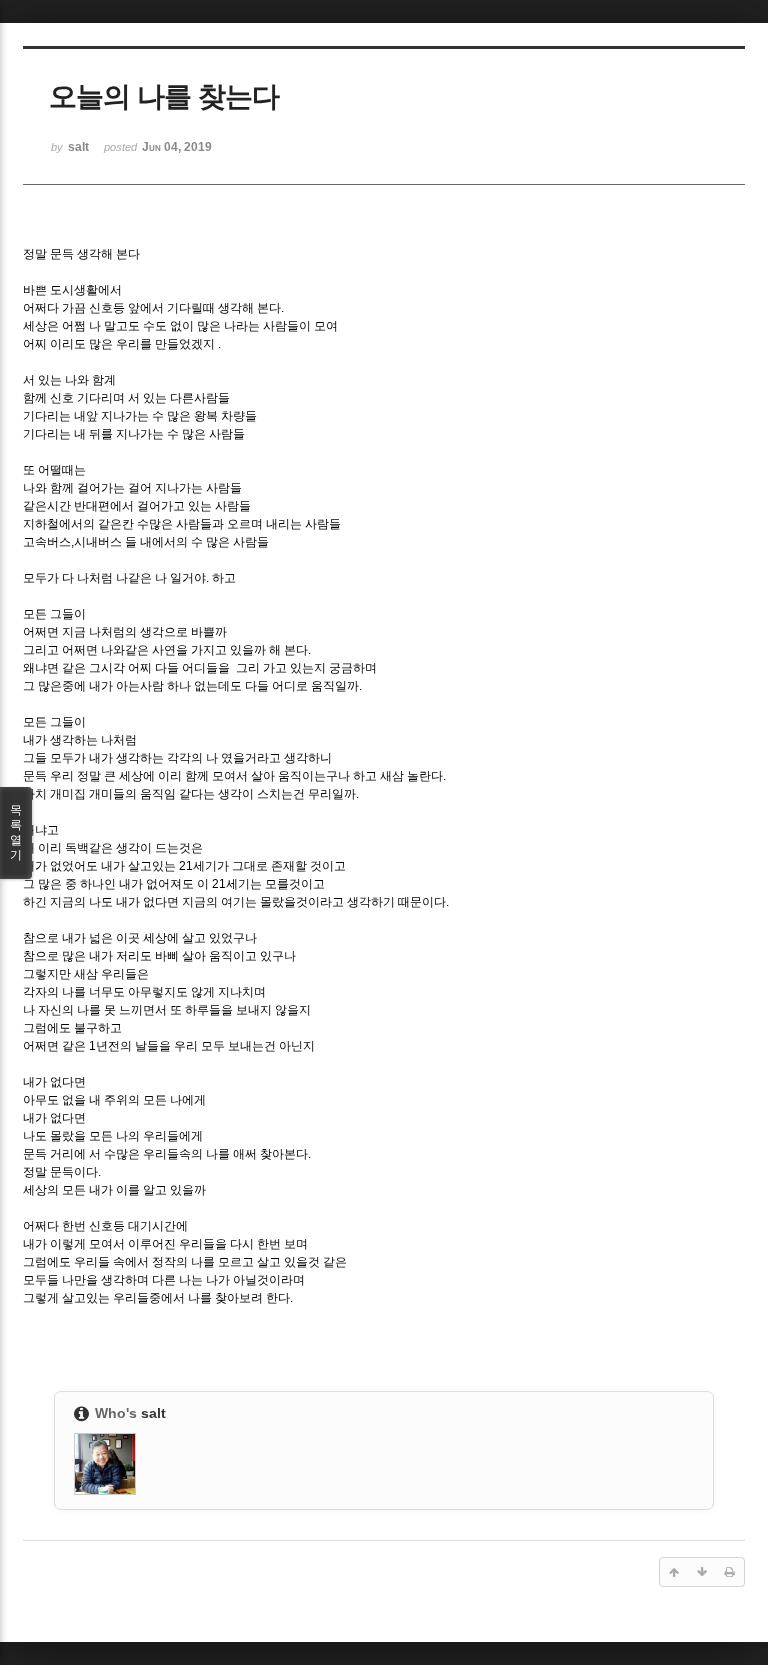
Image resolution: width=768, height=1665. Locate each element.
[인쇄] (730, 1572)
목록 (16, 832)
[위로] (674, 1572)
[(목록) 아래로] (702, 1572)
